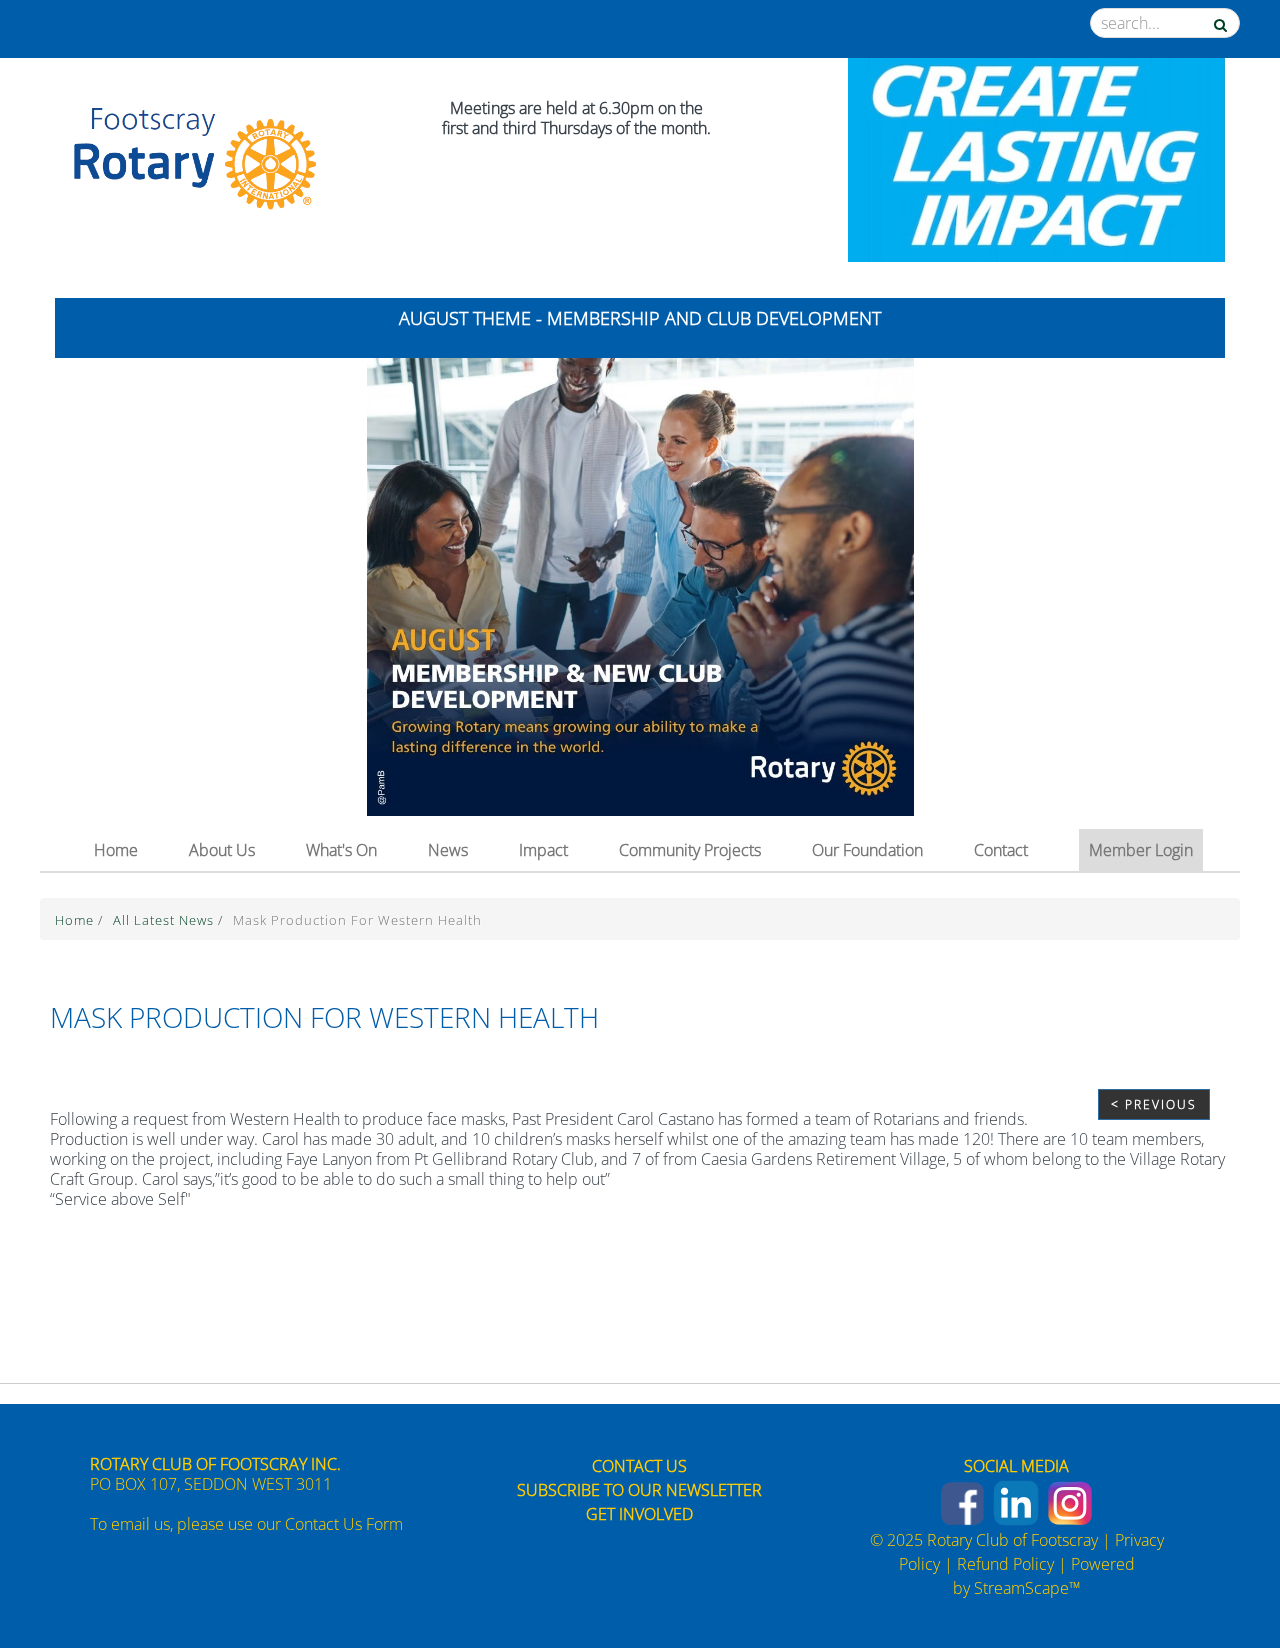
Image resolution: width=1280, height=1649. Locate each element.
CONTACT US (639, 1466)
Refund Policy (1005, 1564)
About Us (222, 850)
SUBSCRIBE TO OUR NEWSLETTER (639, 1490)
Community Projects (690, 850)
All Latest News (165, 920)
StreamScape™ (1027, 1588)
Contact (1001, 850)
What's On (341, 850)
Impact (543, 850)
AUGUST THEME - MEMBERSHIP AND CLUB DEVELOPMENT (640, 318)
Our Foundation (867, 850)
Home (116, 850)
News (448, 850)
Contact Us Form (344, 1524)
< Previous (1154, 1104)
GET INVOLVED (639, 1514)
